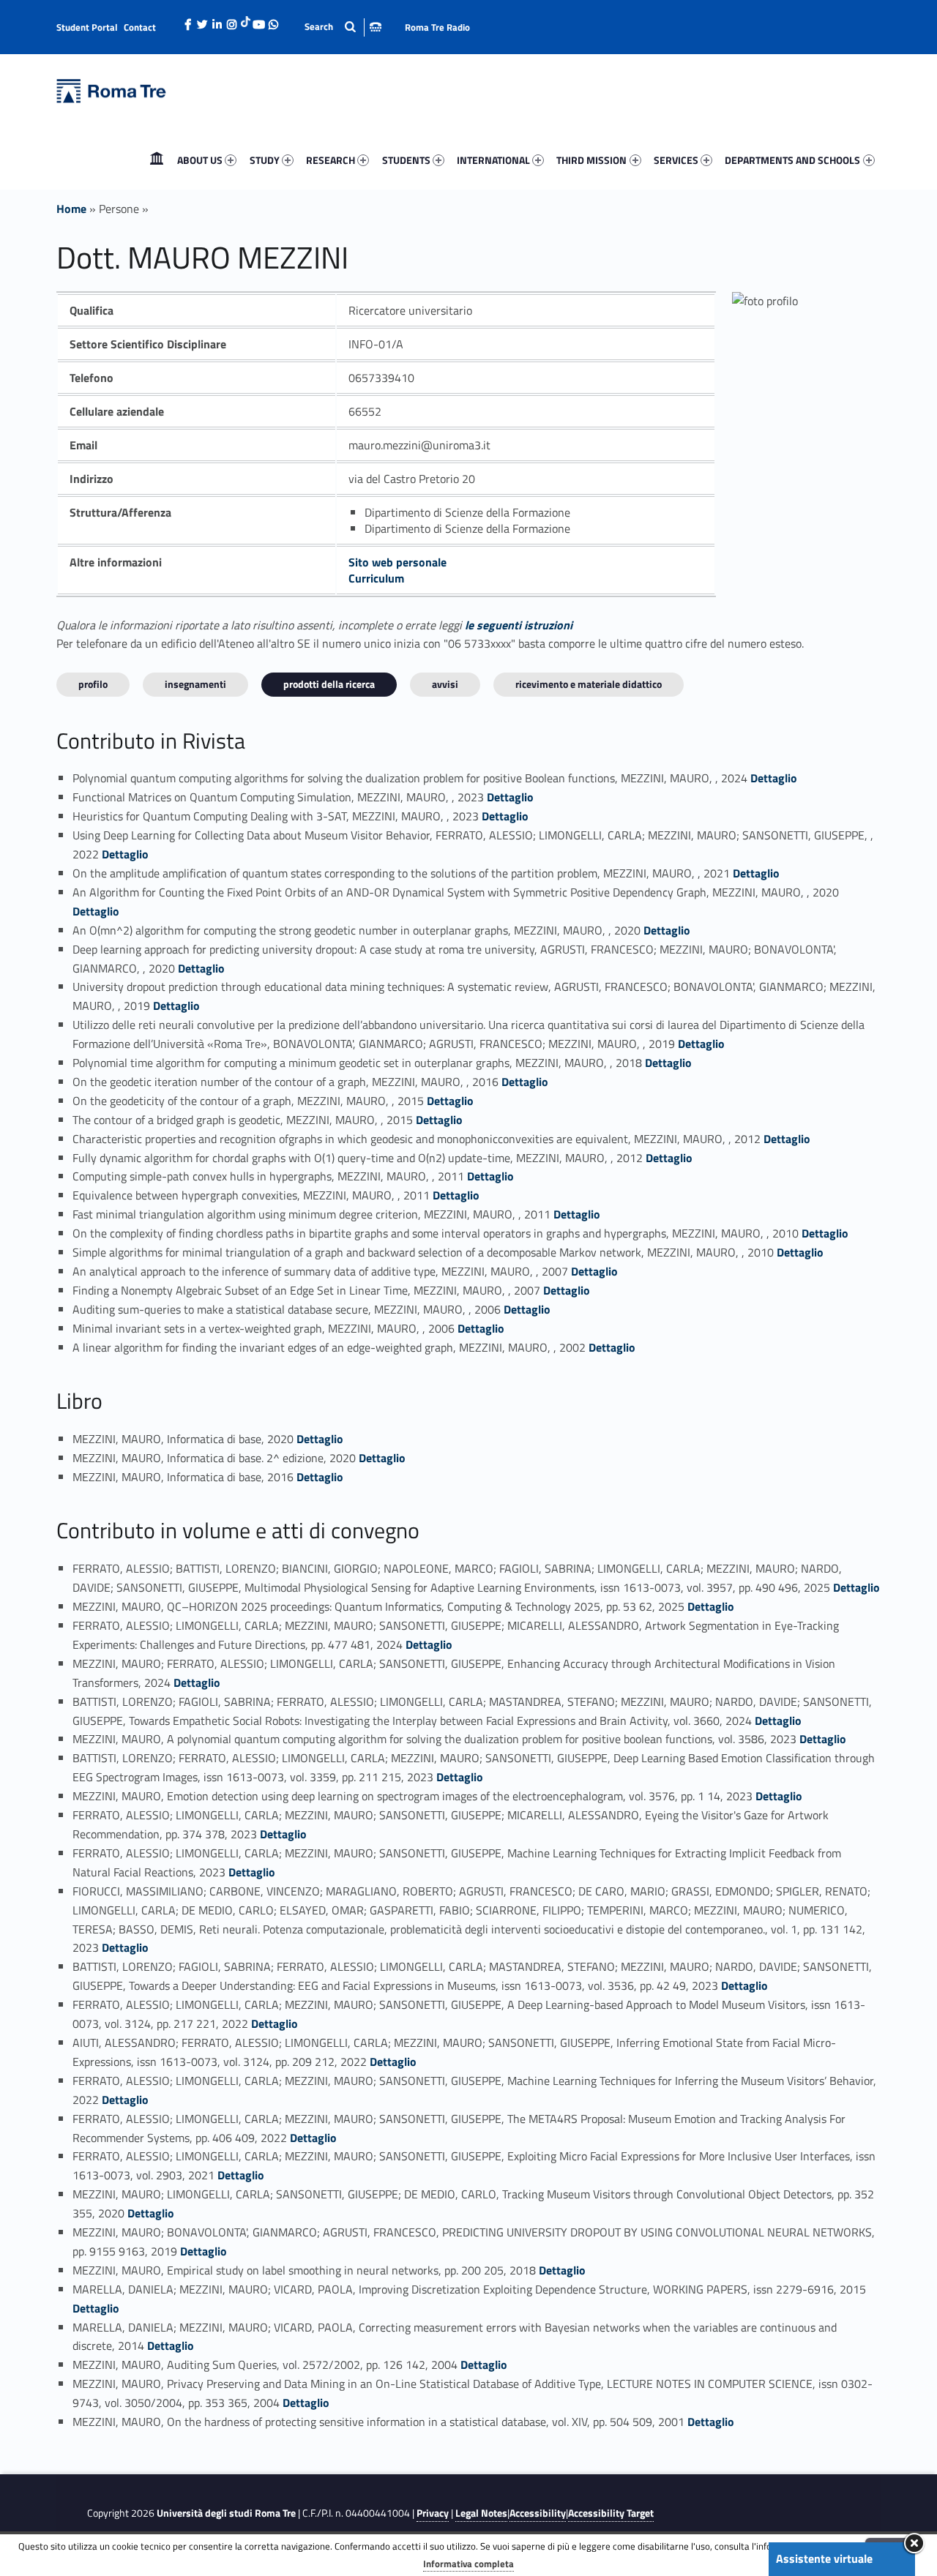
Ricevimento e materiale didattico (589, 684)
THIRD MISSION (591, 160)
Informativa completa (468, 2564)
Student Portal (87, 27)
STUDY (265, 160)
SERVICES (676, 160)
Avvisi (445, 684)
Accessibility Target (611, 2513)
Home (157, 160)
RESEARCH (331, 160)
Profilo (93, 684)
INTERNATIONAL (493, 160)
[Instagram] (232, 20)
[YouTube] (259, 20)
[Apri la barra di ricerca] (343, 27)
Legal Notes (481, 2513)
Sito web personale (397, 562)
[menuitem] (157, 160)
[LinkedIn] (217, 20)
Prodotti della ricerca (329, 684)
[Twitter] (203, 20)
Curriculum (376, 578)
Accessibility (538, 2513)
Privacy (433, 2513)
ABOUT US (200, 160)
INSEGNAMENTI (195, 684)
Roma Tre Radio (437, 27)
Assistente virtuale (824, 2558)
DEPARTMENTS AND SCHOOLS (792, 160)
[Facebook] (188, 20)
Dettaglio (774, 778)
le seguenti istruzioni (519, 625)
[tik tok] (246, 20)
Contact (140, 27)
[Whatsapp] (274, 20)
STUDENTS (406, 160)
